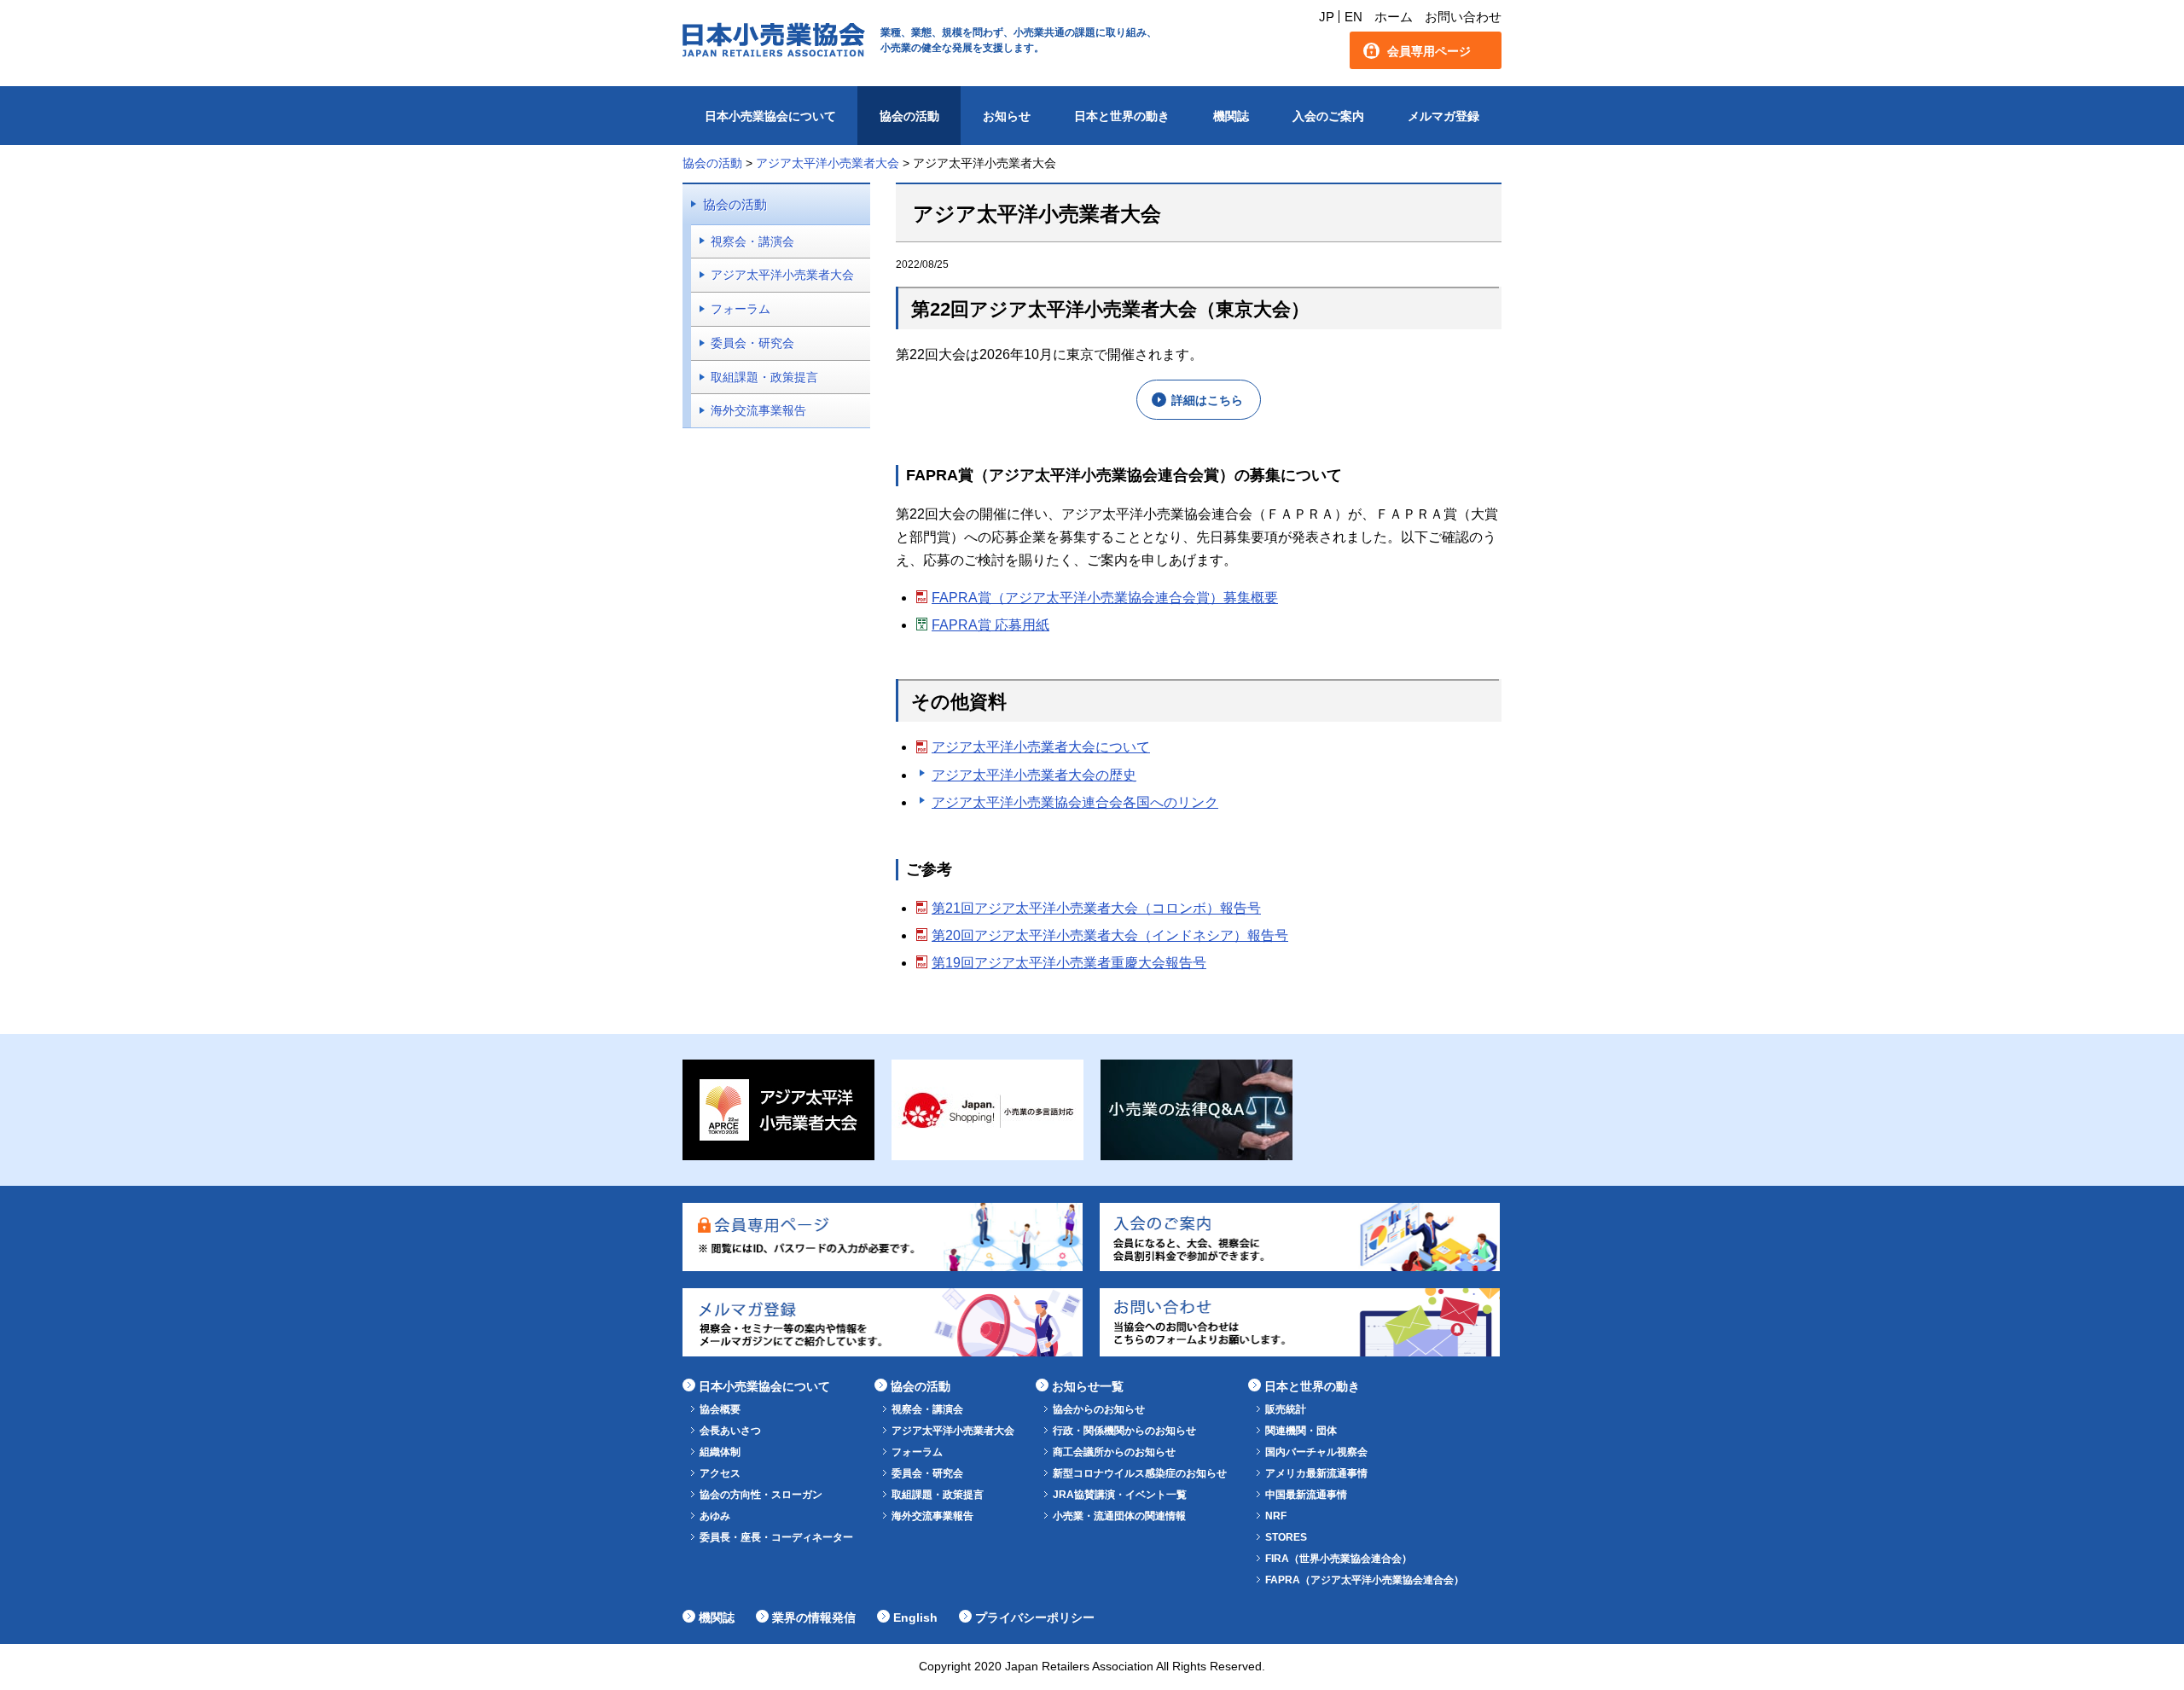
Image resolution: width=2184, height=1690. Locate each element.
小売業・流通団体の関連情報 (1119, 1516)
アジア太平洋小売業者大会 (782, 275)
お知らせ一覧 (1088, 1386)
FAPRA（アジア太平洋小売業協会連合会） (1365, 1580)
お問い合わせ (1463, 17)
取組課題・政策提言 (764, 377)
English (915, 1617)
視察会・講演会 (752, 241)
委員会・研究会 (752, 343)
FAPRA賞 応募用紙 (990, 625)
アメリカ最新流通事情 (1316, 1473)
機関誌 (1231, 116)
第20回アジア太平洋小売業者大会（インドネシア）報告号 (1110, 935)
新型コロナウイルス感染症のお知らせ (1140, 1473)
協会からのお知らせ (1099, 1409)
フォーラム (741, 309)
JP (1327, 17)
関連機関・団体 (1301, 1431)
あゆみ (715, 1516)
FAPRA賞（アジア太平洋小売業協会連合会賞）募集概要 (1105, 598)
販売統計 (1286, 1409)
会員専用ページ (1429, 51)
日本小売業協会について (770, 116)
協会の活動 (909, 116)
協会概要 (720, 1409)
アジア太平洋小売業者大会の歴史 (1034, 775)
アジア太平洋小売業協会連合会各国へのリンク (1075, 802)
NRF (1276, 1516)
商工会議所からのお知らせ (1114, 1452)
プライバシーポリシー (1035, 1617)
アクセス (720, 1473)
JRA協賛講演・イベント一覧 (1120, 1495)
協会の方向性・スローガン (761, 1495)
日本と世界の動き (1122, 116)
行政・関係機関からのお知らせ (1124, 1431)
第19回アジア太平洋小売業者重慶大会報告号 (1069, 963)
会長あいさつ (730, 1431)
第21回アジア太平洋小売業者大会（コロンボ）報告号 (1096, 908)
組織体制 (720, 1452)
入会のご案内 (1328, 116)
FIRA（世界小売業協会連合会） (1339, 1559)
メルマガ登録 (1443, 116)
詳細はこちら (1207, 400)
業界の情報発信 (814, 1617)
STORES (1286, 1537)
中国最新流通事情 (1306, 1495)
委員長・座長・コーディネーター (776, 1537)
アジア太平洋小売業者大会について (1041, 747)
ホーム (1394, 17)
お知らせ (1007, 116)
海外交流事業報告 (758, 410)
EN (1353, 17)
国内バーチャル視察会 (1316, 1452)
